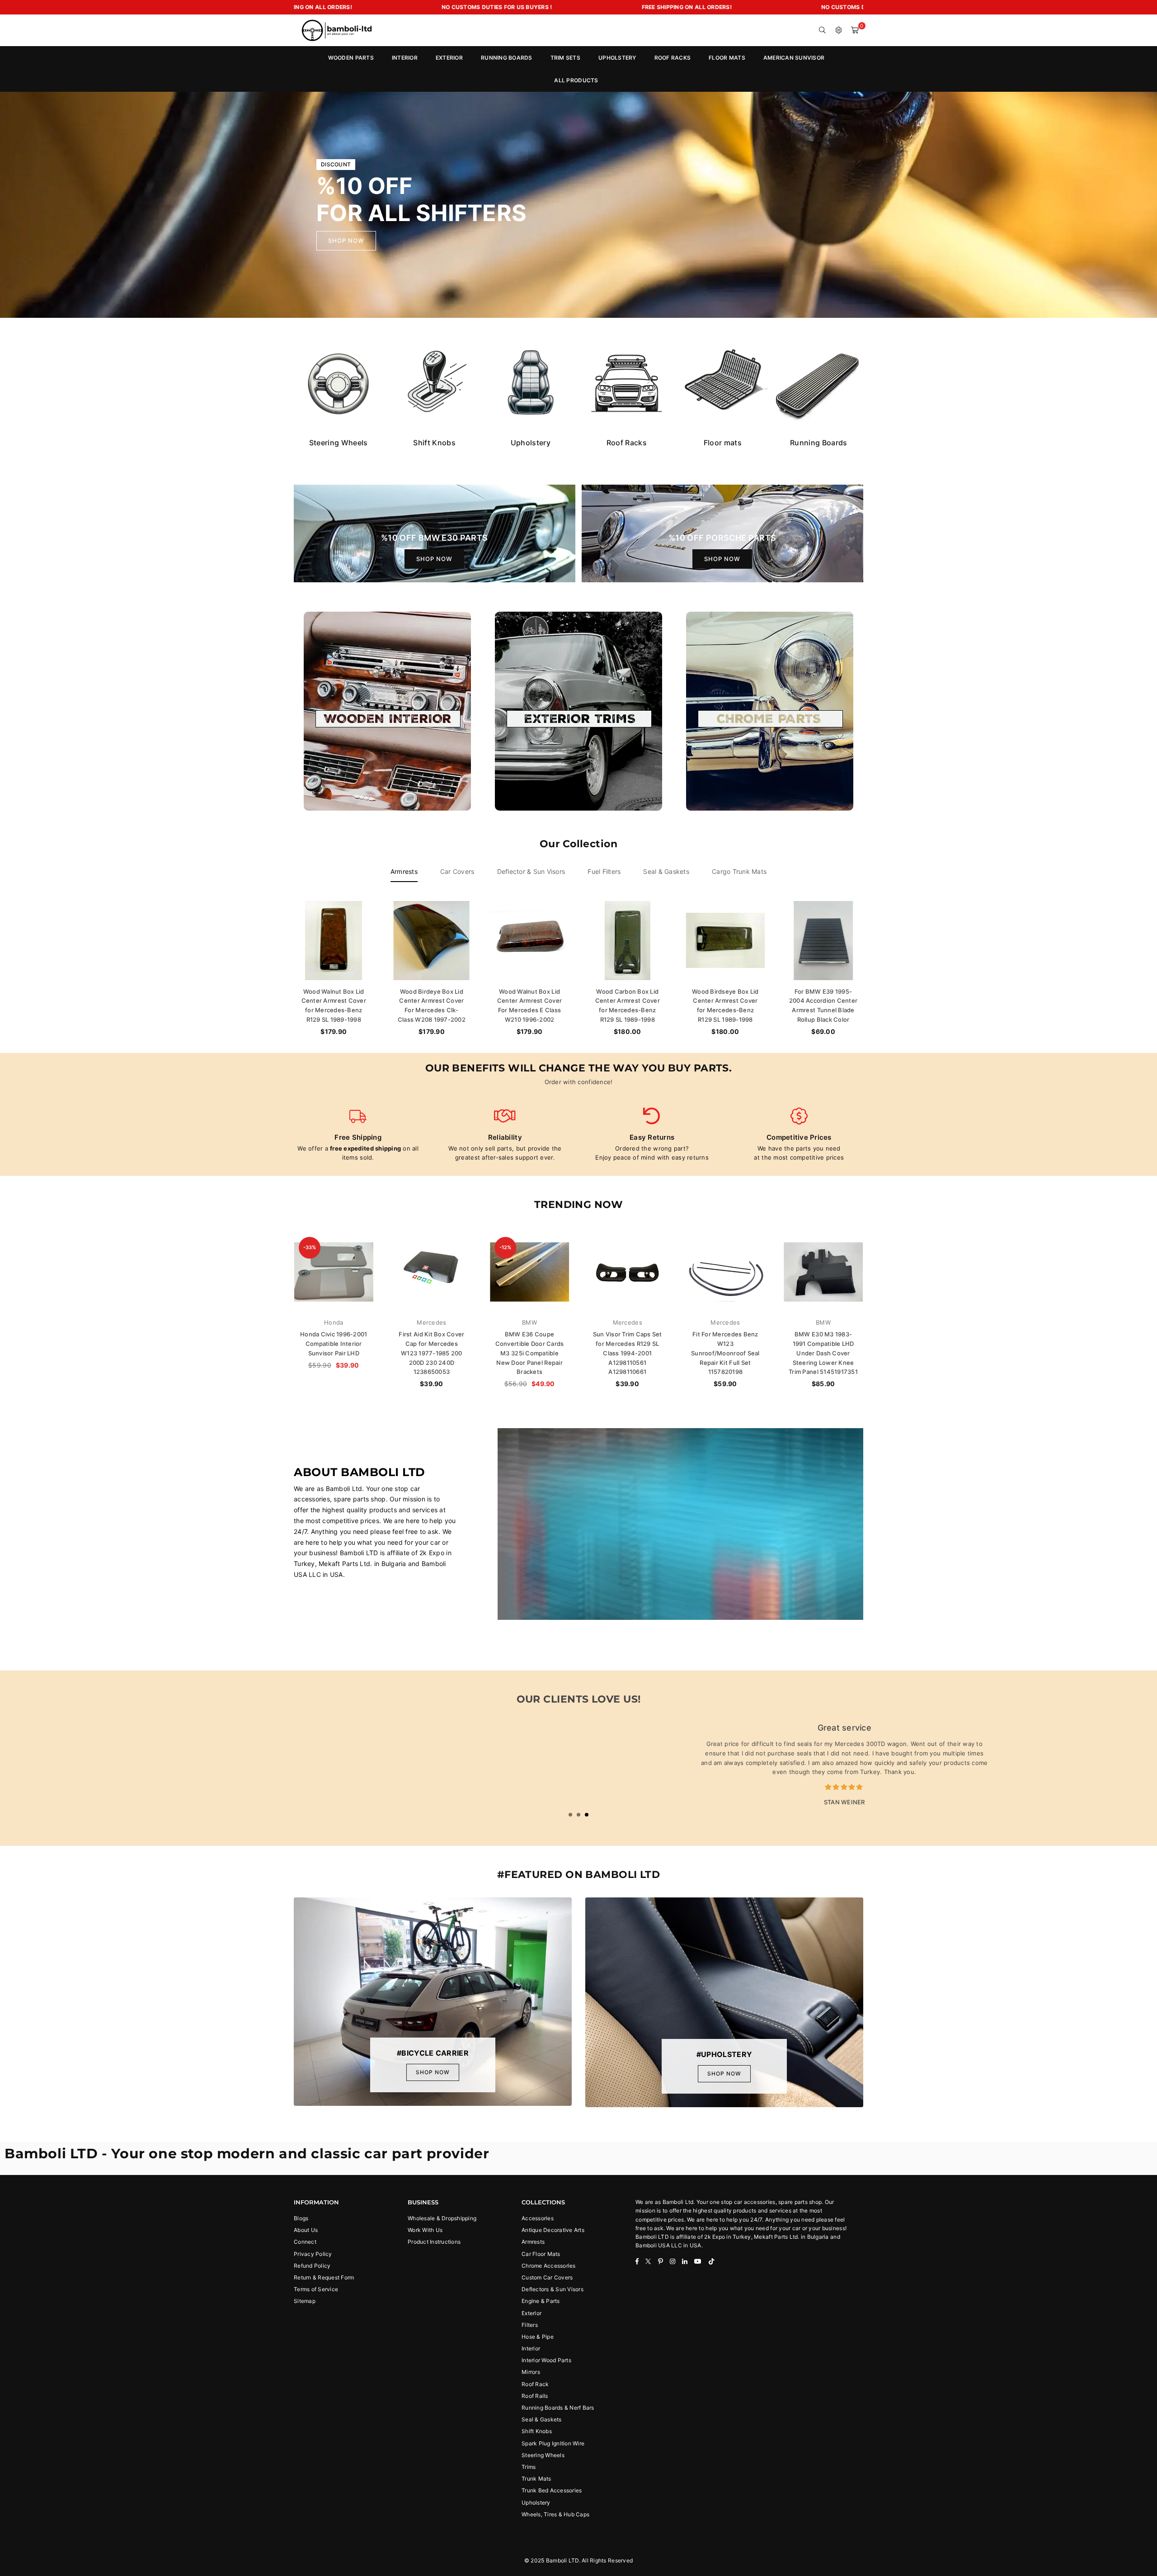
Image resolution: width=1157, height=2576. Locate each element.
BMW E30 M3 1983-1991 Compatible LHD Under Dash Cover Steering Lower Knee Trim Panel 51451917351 (823, 1353)
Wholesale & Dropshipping (442, 2218)
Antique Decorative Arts (553, 2230)
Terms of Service (316, 2289)
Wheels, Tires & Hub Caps (555, 2514)
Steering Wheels (543, 2455)
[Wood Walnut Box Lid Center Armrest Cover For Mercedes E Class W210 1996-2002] (529, 941)
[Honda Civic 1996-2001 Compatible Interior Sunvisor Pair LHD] (334, 1272)
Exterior (531, 2313)
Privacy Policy (313, 2254)
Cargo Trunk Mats (739, 871)
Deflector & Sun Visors (531, 871)
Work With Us (425, 2230)
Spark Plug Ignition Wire (553, 2443)
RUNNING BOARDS (507, 58)
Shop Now (434, 559)
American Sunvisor (794, 58)
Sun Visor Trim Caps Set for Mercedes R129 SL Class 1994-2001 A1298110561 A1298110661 (628, 1353)
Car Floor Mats (541, 2254)
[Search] (823, 30)
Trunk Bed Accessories (552, 2490)
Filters (530, 2325)
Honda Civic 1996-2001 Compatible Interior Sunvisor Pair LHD (334, 1344)
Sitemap (305, 2301)
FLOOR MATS (727, 58)
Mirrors (531, 2372)
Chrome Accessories (549, 2266)
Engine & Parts (541, 2301)
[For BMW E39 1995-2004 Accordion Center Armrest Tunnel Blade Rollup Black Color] (823, 941)
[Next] (1138, 205)
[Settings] (839, 30)
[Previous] (19, 205)
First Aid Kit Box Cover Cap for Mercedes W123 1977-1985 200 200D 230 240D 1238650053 (431, 1353)
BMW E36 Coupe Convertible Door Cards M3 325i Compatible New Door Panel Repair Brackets (530, 1353)
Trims (529, 2467)
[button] (855, 30)
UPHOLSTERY (617, 58)
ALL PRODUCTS (576, 80)
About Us (306, 2230)
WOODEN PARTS (351, 58)
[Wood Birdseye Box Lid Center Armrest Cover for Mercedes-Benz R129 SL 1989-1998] (726, 941)
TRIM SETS (565, 58)
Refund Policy (312, 2266)
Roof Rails (535, 2396)
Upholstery (536, 2503)
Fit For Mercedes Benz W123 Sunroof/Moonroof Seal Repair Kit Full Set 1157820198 (725, 1353)
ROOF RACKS (673, 58)
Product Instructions (434, 2242)
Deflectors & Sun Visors (553, 2289)
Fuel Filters (604, 871)
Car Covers (457, 871)
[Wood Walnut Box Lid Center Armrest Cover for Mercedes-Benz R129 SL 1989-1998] (334, 941)
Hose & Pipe (538, 2337)
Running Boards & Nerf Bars (558, 2408)
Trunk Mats (536, 2479)
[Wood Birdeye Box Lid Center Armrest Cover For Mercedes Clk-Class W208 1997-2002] (432, 941)
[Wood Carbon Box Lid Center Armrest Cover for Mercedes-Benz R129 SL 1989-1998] (628, 941)
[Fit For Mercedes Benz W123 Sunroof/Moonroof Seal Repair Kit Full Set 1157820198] (726, 1272)
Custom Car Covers (547, 2277)
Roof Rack (535, 2384)
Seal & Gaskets (666, 871)
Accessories (538, 2218)
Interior (531, 2348)
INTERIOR (405, 58)
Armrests (404, 871)
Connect (305, 2242)
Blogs (301, 2218)
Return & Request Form (324, 2277)
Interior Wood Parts (546, 2360)
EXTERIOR (449, 58)
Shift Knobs (537, 2431)
